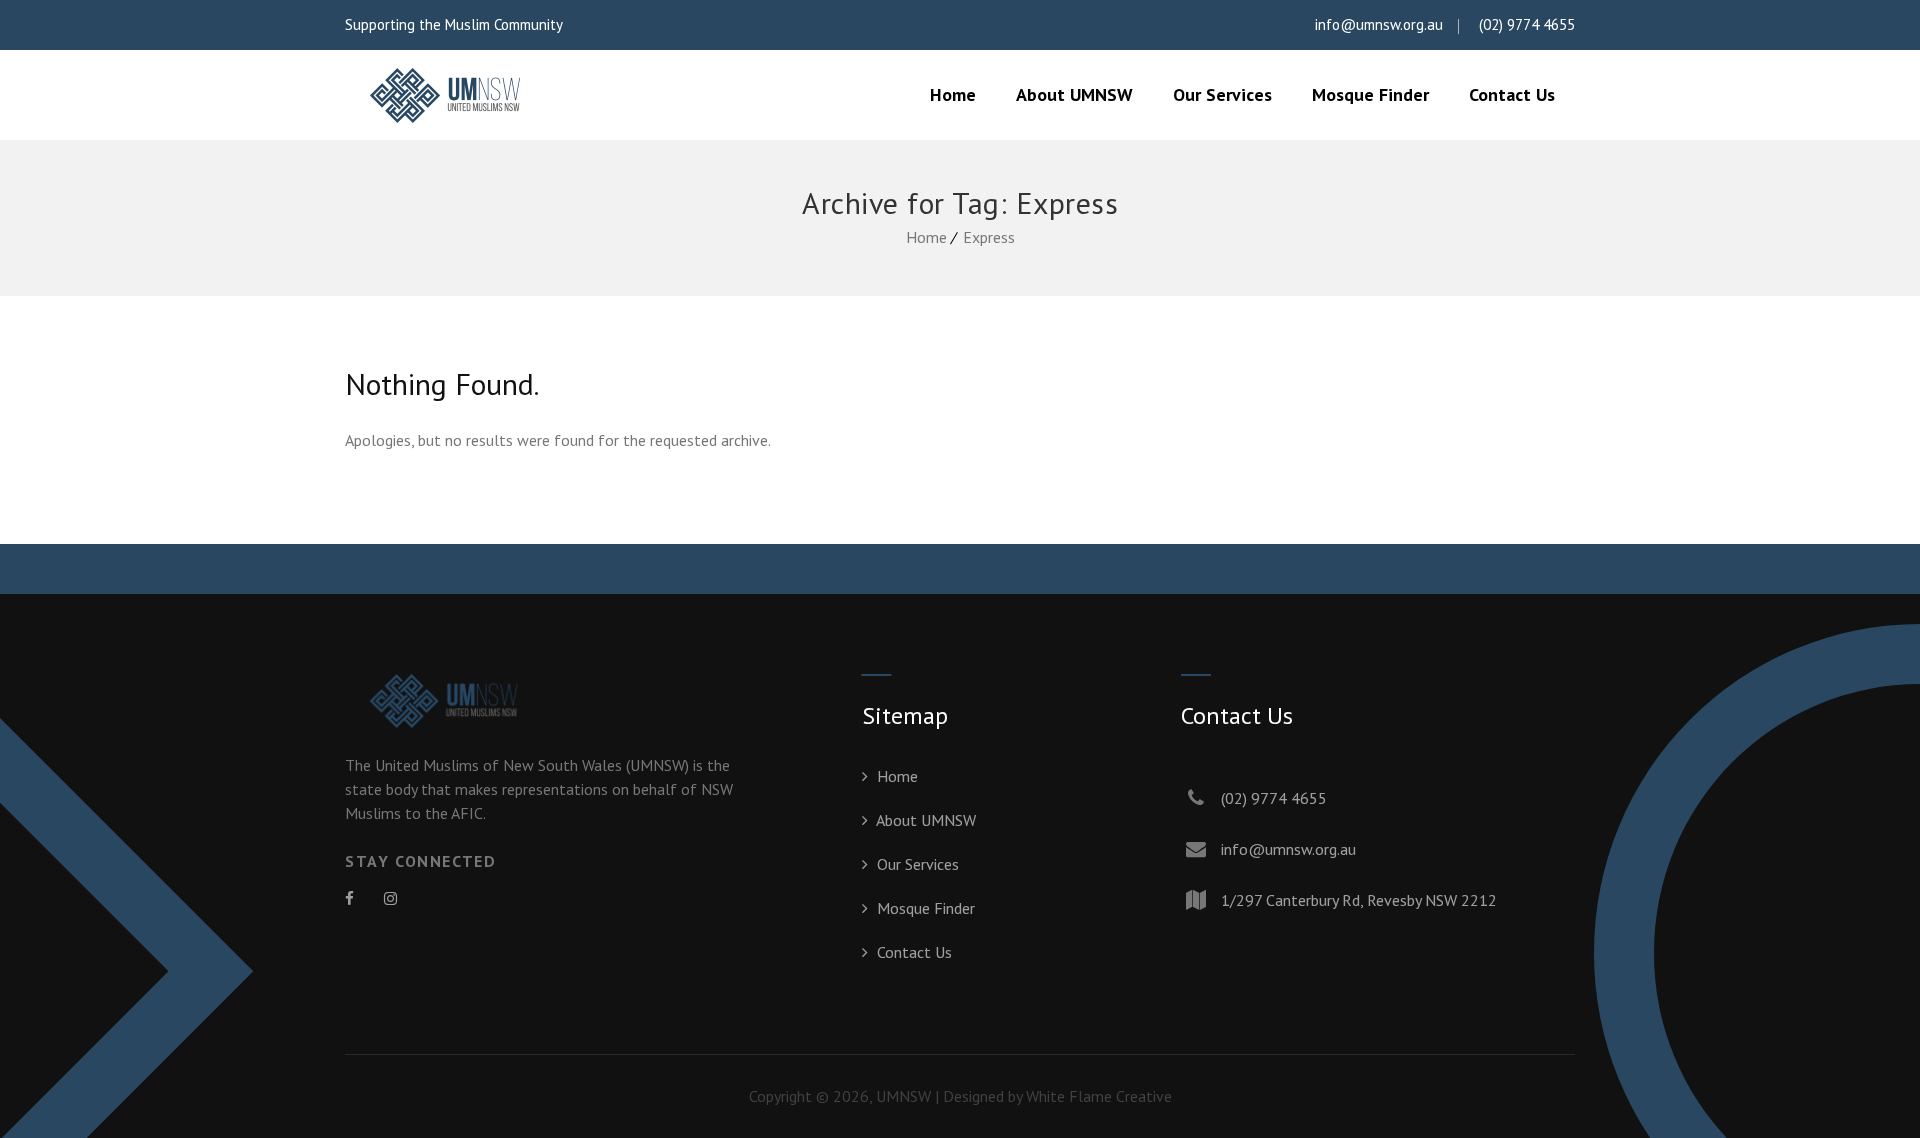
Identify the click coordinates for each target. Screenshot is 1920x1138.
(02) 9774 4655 (1527, 24)
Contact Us (1512, 94)
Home (953, 94)
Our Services (1222, 94)
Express (989, 237)
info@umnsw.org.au (1379, 24)
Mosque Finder (1370, 94)
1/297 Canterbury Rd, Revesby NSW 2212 (1359, 900)
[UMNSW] (445, 95)
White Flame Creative (1099, 1096)
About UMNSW (1074, 94)
